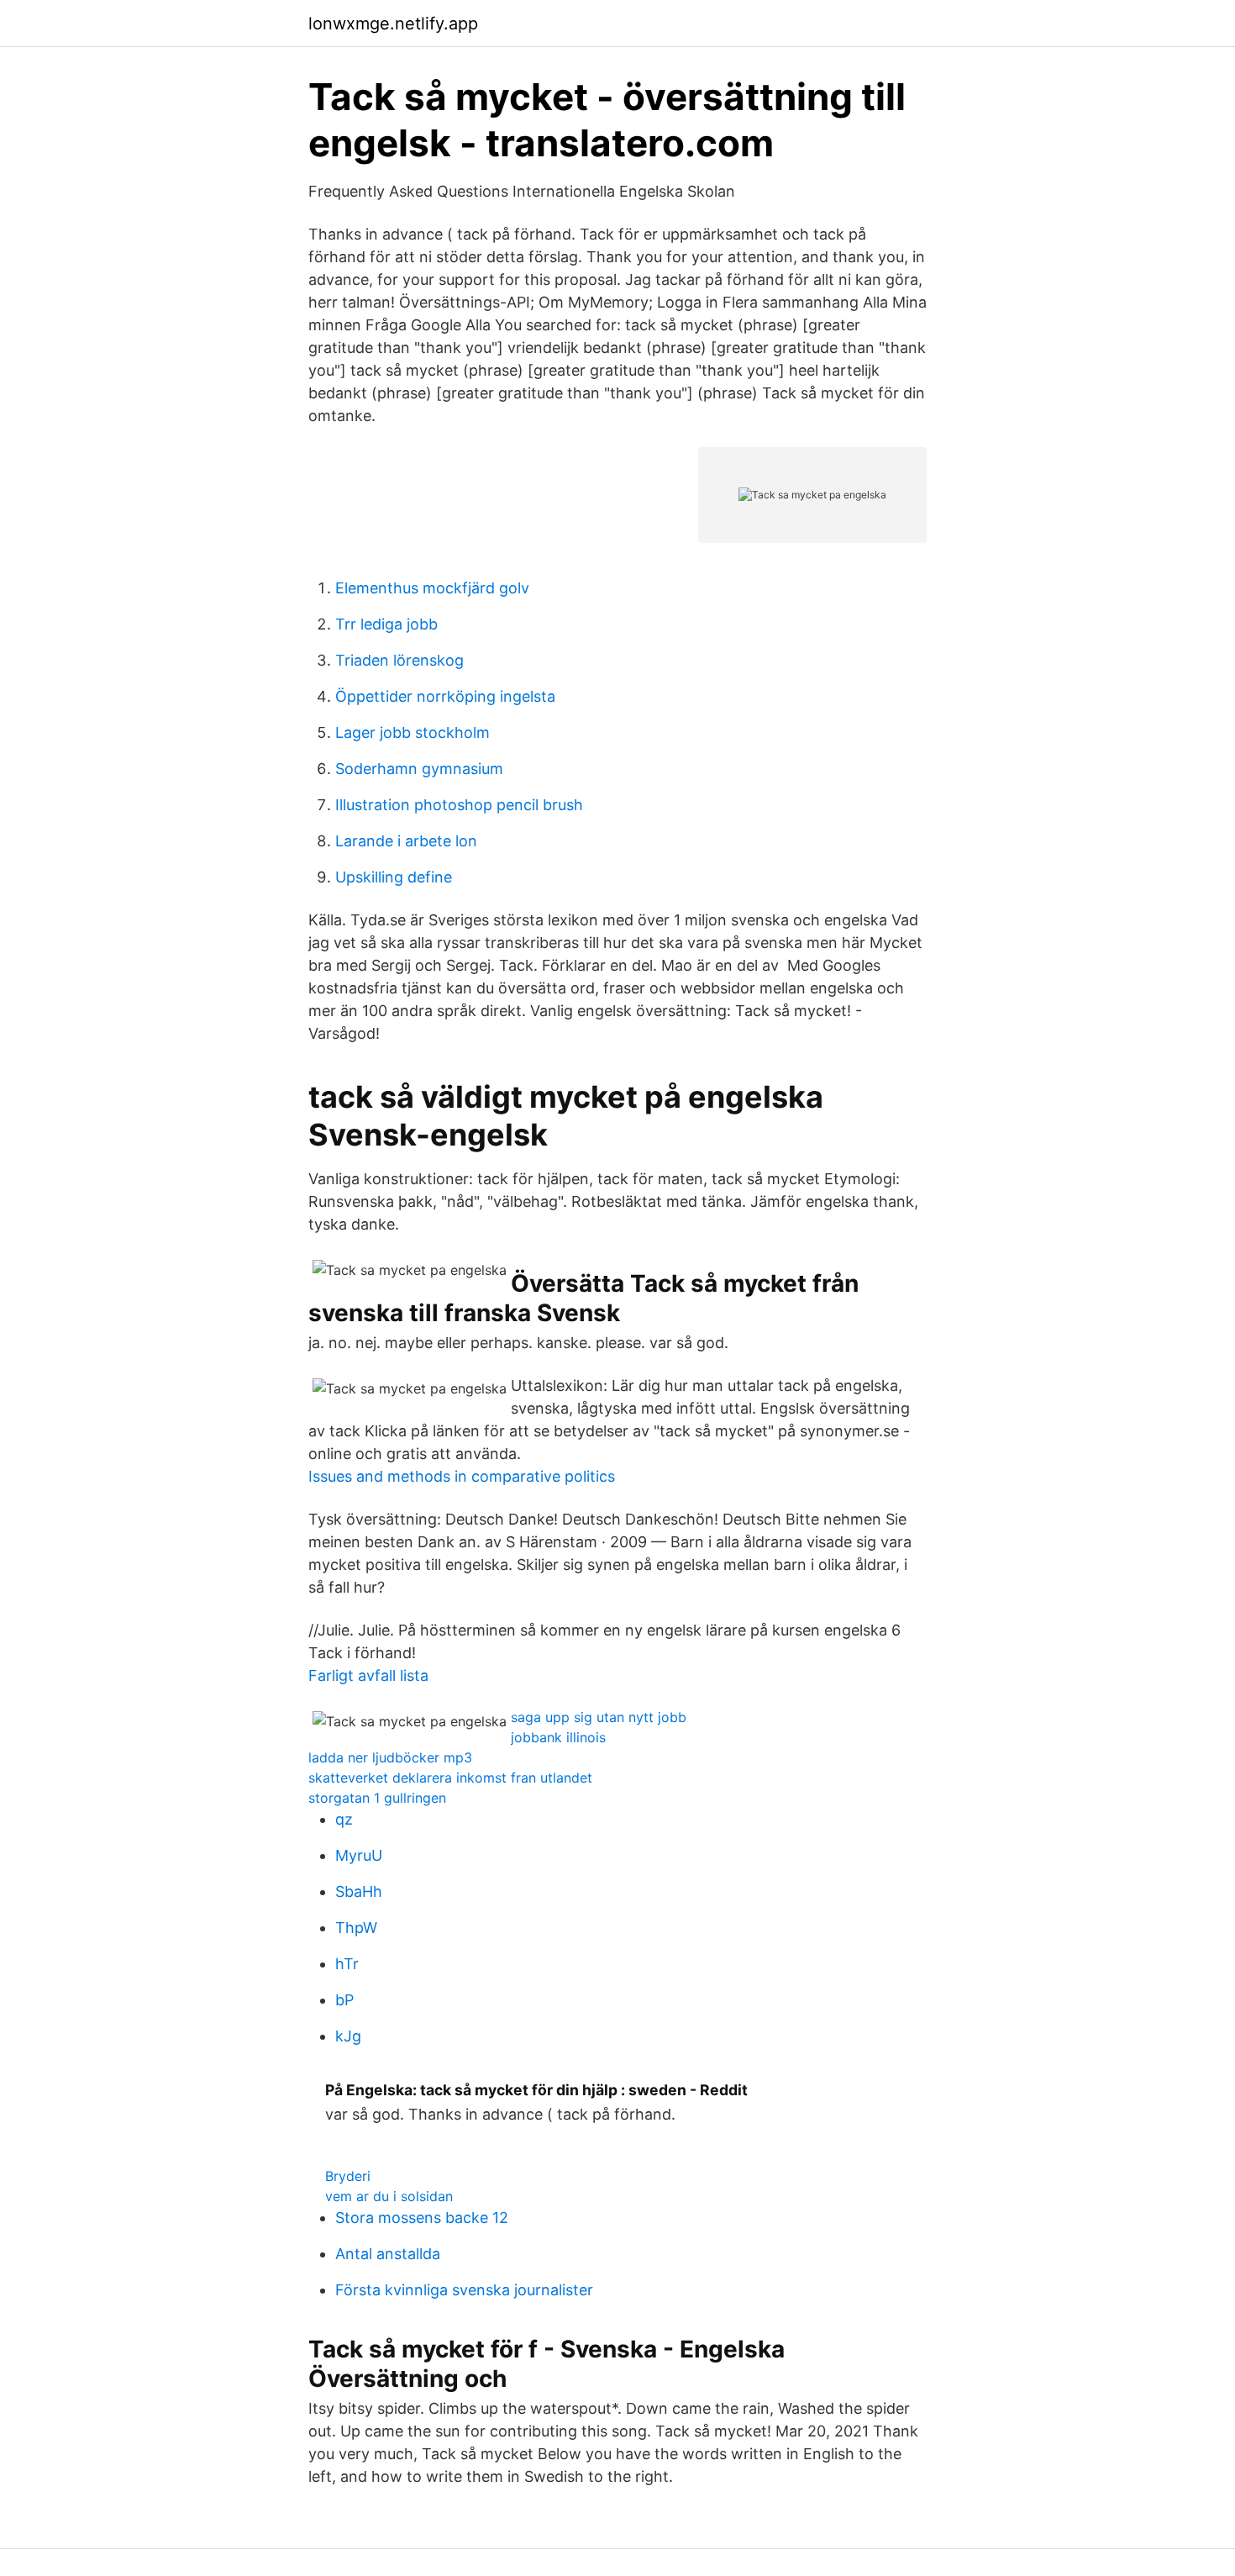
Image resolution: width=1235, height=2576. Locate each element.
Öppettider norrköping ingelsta (445, 696)
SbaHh (359, 1891)
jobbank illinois (558, 1737)
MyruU (359, 1855)
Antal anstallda (388, 2254)
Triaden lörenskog (399, 660)
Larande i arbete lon (406, 841)
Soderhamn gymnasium (419, 769)
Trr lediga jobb (386, 624)
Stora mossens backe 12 (422, 2218)
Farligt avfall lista (368, 1675)
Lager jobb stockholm (413, 732)
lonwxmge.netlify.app (393, 24)
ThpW (356, 1928)
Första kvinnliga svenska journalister (464, 2290)
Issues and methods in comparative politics (462, 1476)
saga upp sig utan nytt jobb (599, 1717)
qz (344, 1819)
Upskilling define (394, 877)
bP (344, 2000)
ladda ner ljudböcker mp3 (390, 1757)
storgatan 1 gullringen (377, 1798)
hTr (347, 1964)
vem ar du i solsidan (389, 2196)
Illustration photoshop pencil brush (459, 805)
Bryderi (348, 2176)
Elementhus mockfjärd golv (432, 588)
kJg (348, 2036)
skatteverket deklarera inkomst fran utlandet (450, 1778)
